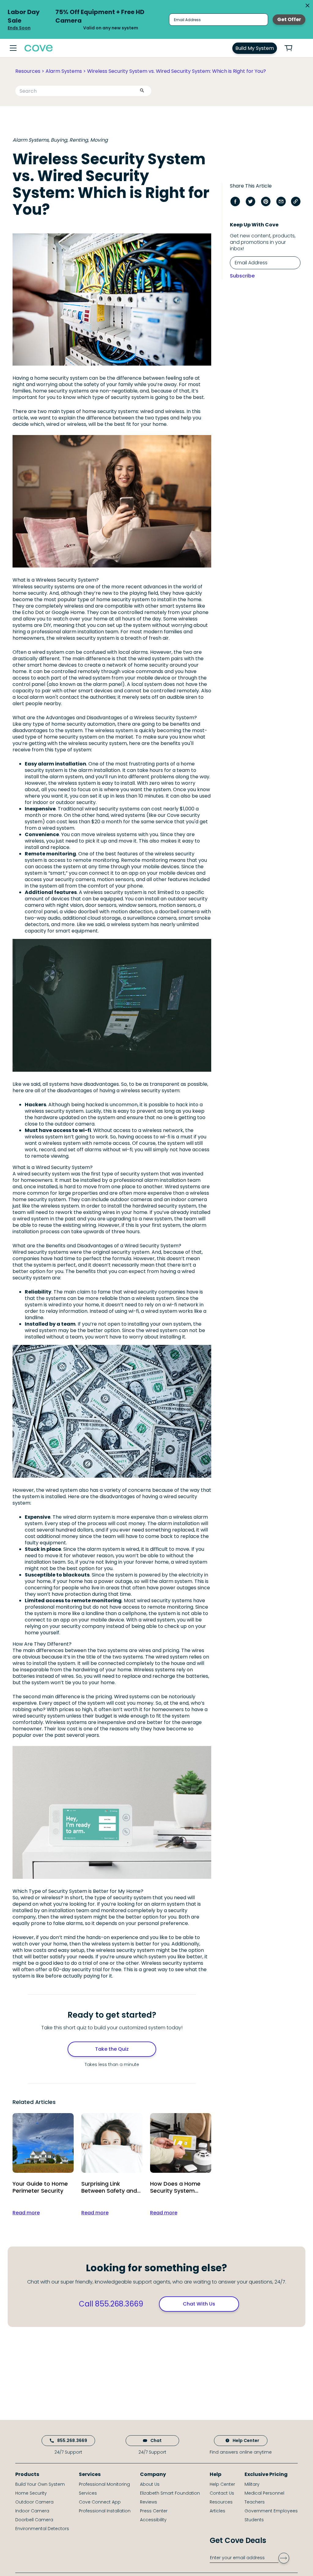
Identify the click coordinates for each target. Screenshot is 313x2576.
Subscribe (242, 276)
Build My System (255, 48)
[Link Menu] (13, 48)
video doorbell (81, 912)
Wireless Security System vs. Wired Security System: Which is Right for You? (177, 71)
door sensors (101, 905)
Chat (156, 2440)
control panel (41, 912)
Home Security (31, 2493)
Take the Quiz (112, 2049)
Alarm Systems (64, 71)
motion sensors (115, 879)
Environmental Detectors (42, 2529)
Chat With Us (199, 2304)
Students (254, 2520)
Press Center (154, 2511)
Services (88, 2493)
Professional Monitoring (104, 2484)
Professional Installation (105, 2511)
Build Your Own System (40, 2484)
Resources (28, 71)
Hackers (35, 1105)
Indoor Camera (32, 2511)
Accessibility (153, 2520)
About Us (150, 2484)
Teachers (255, 2502)
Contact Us (222, 2493)
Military (252, 2484)
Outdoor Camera (34, 2502)
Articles (217, 2511)
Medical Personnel (264, 2493)
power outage (115, 1581)
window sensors (138, 905)
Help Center (246, 2440)
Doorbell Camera (34, 2520)
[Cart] (292, 48)
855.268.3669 (72, 2440)
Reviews (149, 2502)
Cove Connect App (100, 2502)
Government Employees (271, 2511)
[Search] (142, 91)
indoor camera (189, 1199)
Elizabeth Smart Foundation (170, 2493)
